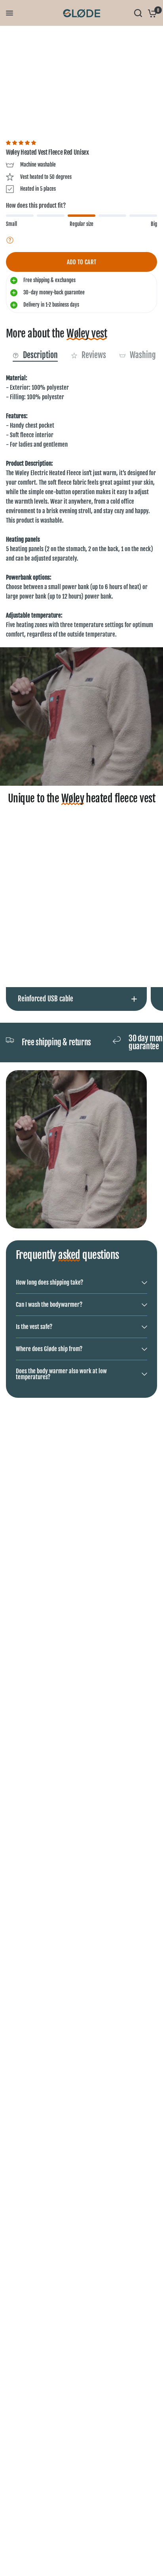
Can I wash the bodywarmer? (49, 1305)
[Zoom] (127, 37)
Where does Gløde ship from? (49, 1349)
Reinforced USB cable (45, 999)
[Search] (138, 13)
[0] (151, 13)
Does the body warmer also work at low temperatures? (61, 1374)
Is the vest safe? (34, 1327)
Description (40, 355)
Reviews (94, 355)
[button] (22, 143)
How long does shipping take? (49, 1282)
